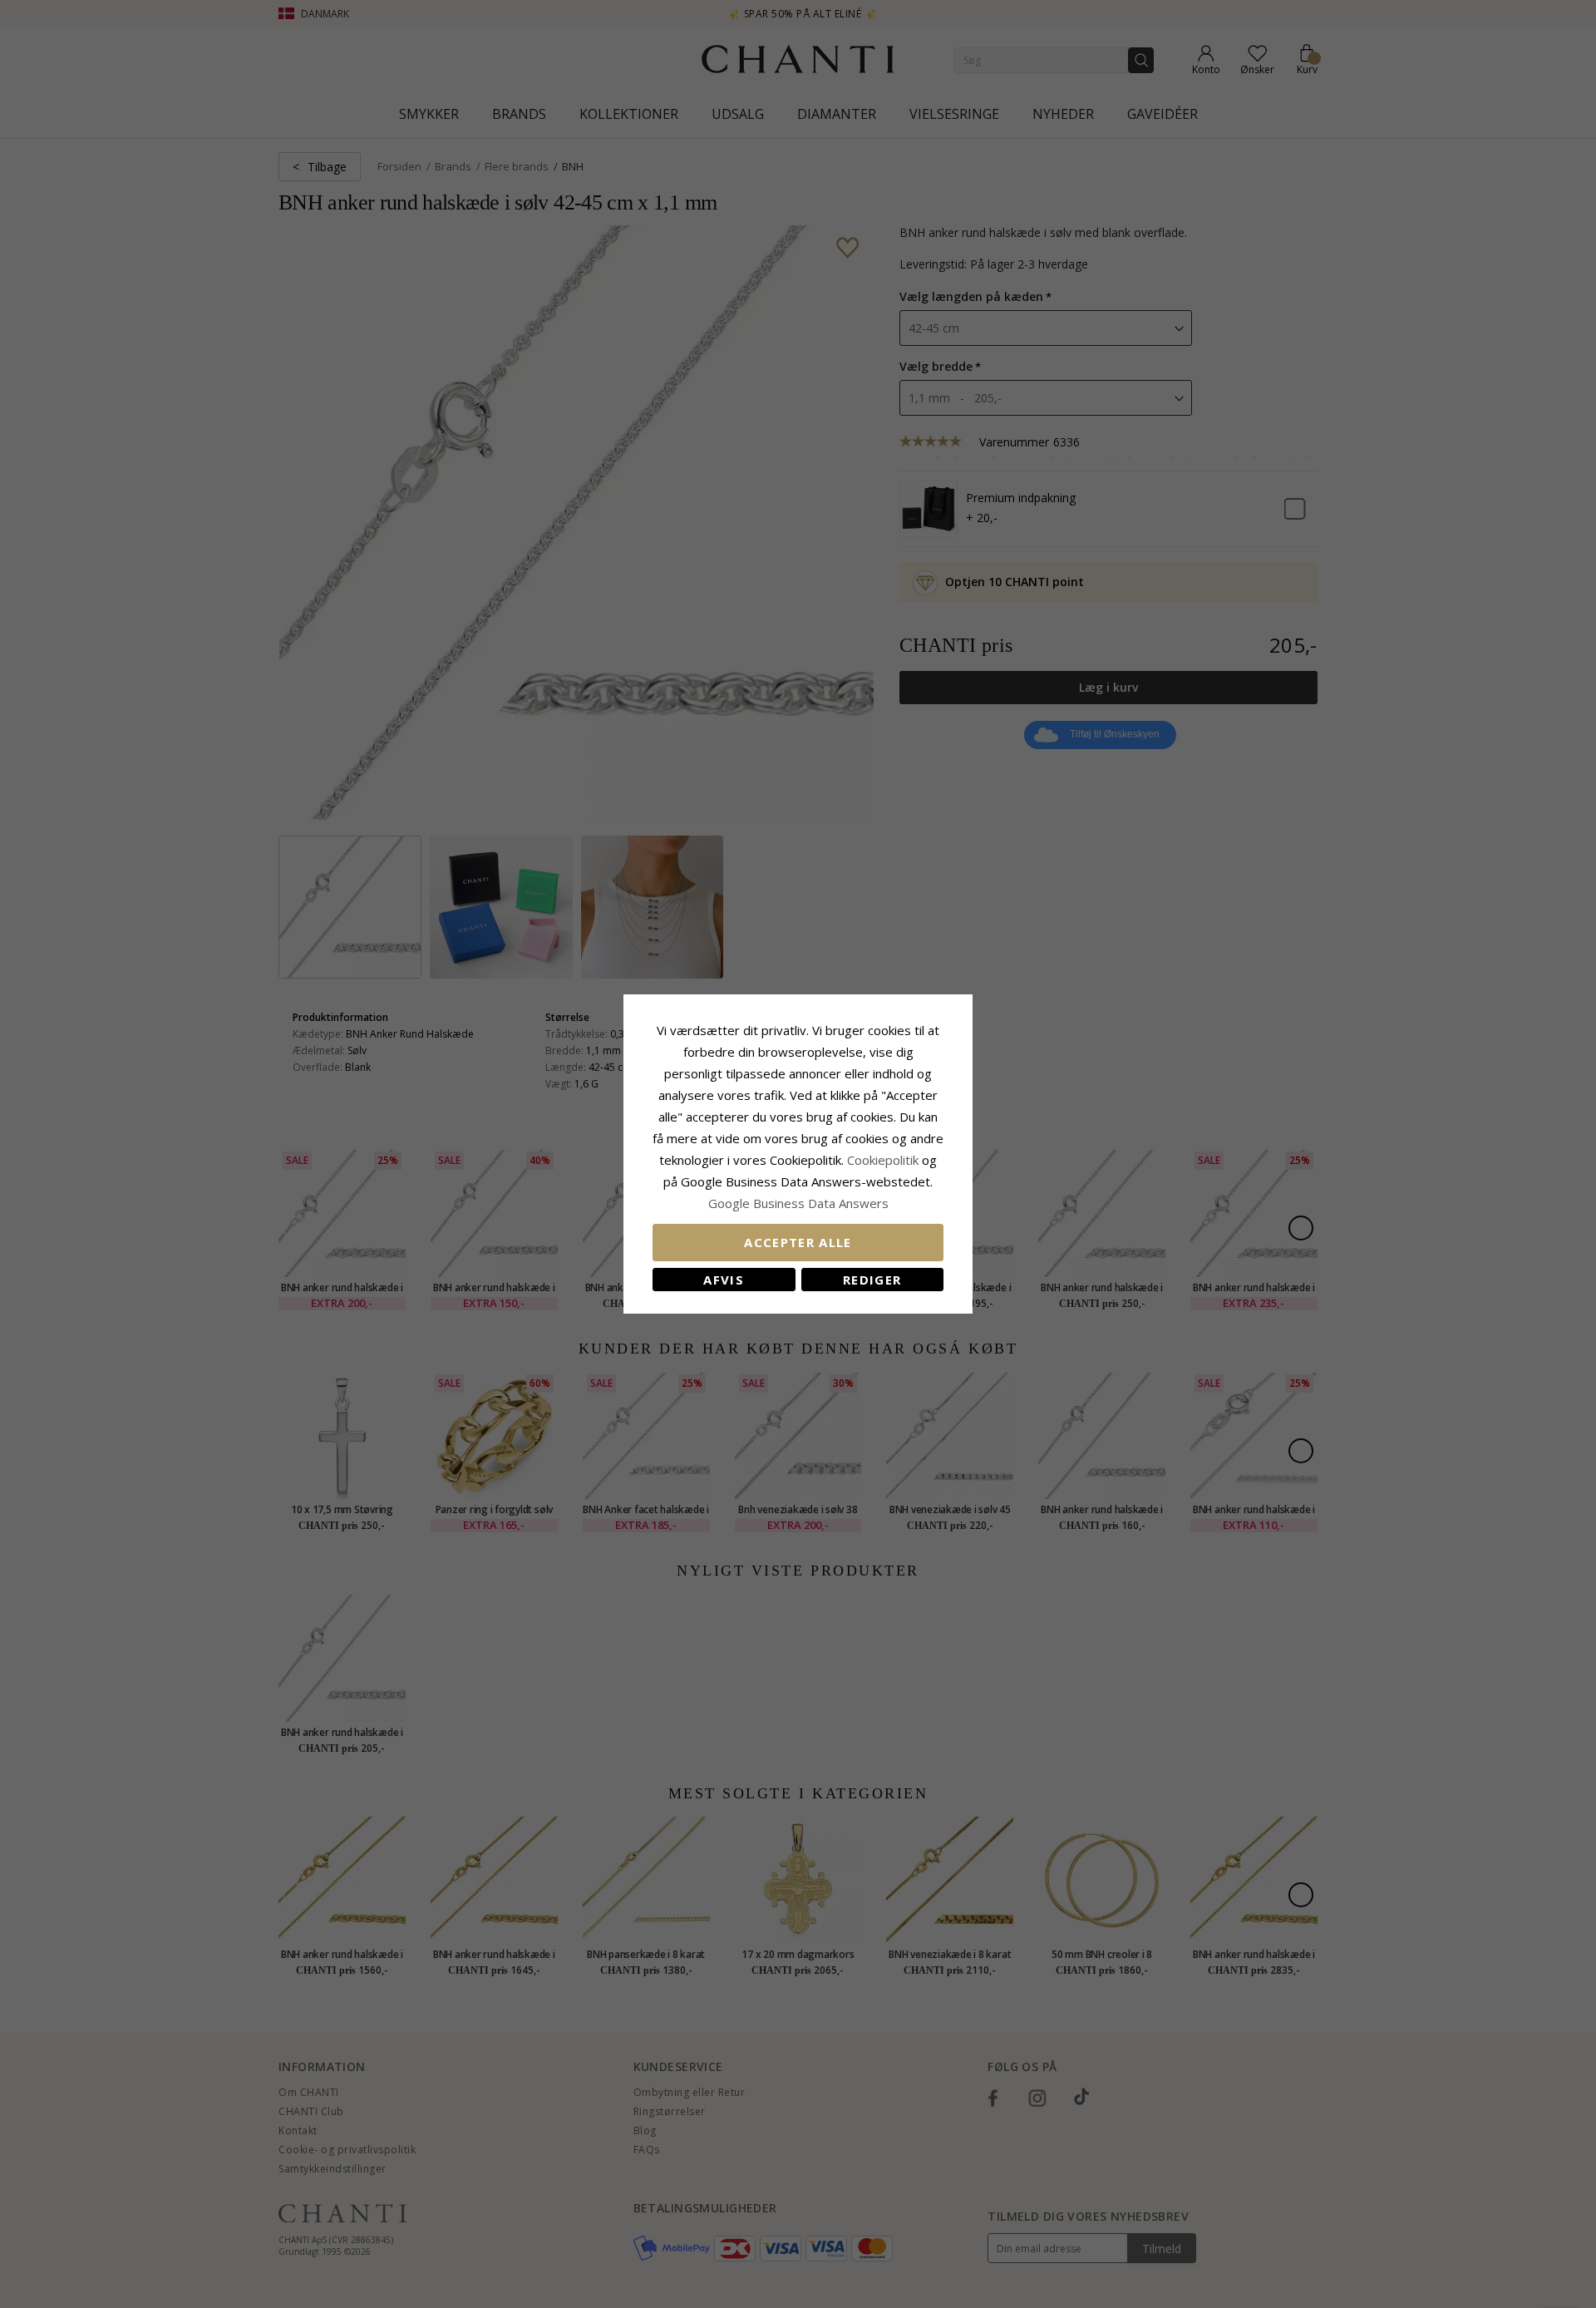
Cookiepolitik (883, 1160)
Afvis (724, 1280)
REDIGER (872, 1280)
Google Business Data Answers (798, 1203)
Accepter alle (798, 1242)
